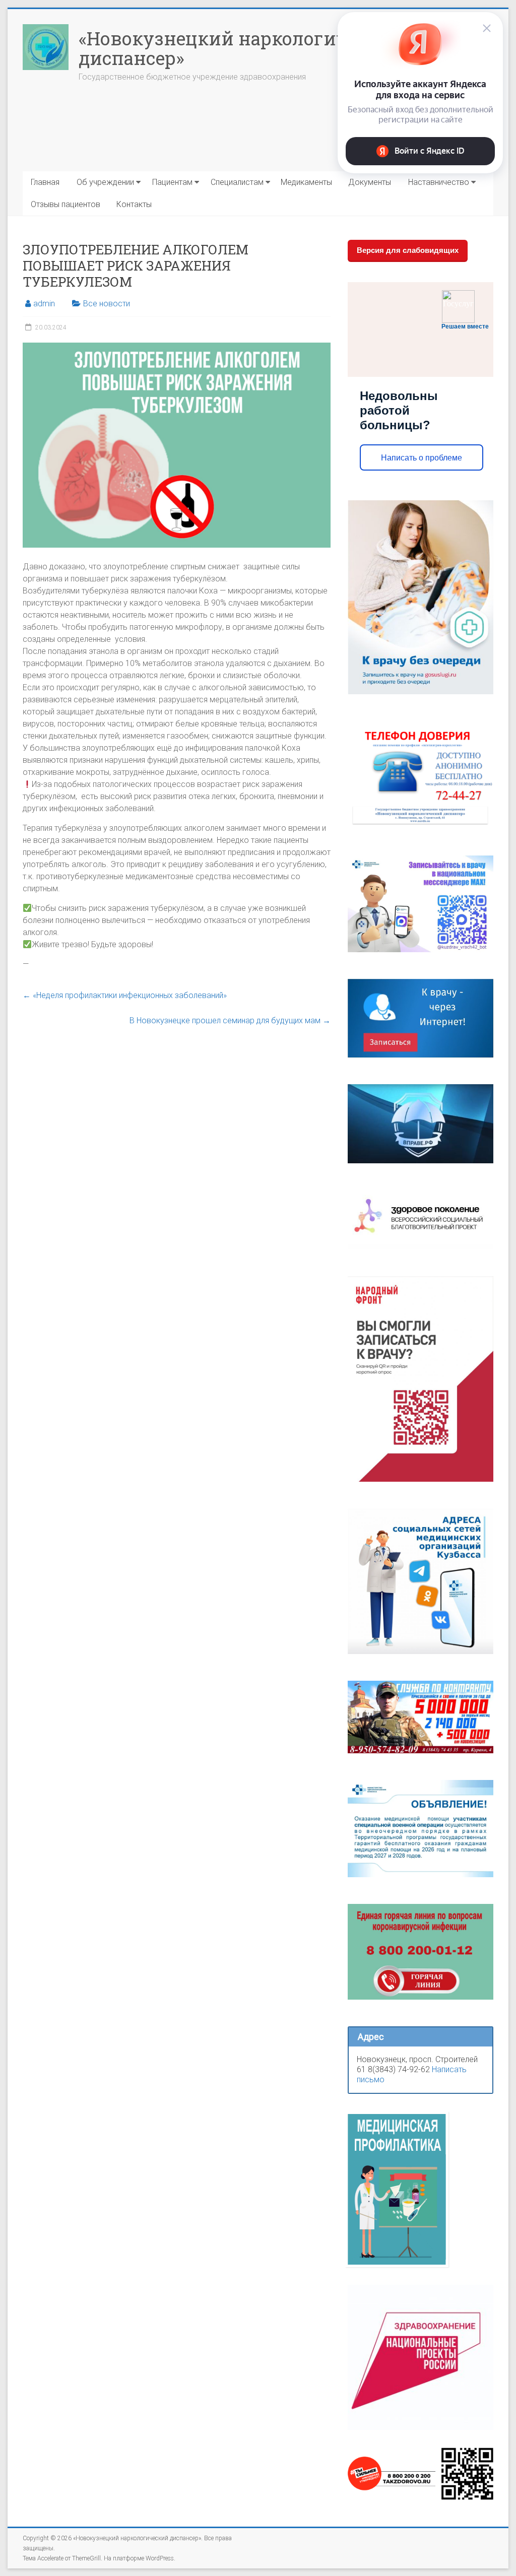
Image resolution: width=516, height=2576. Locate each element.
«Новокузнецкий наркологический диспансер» (241, 48)
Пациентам (172, 182)
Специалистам (237, 182)
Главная (45, 182)
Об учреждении (105, 182)
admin (44, 304)
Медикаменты (306, 182)
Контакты (134, 204)
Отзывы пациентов (66, 204)
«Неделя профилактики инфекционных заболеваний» (125, 995)
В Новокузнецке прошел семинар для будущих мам (230, 1020)
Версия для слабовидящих (408, 250)
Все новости (107, 304)
